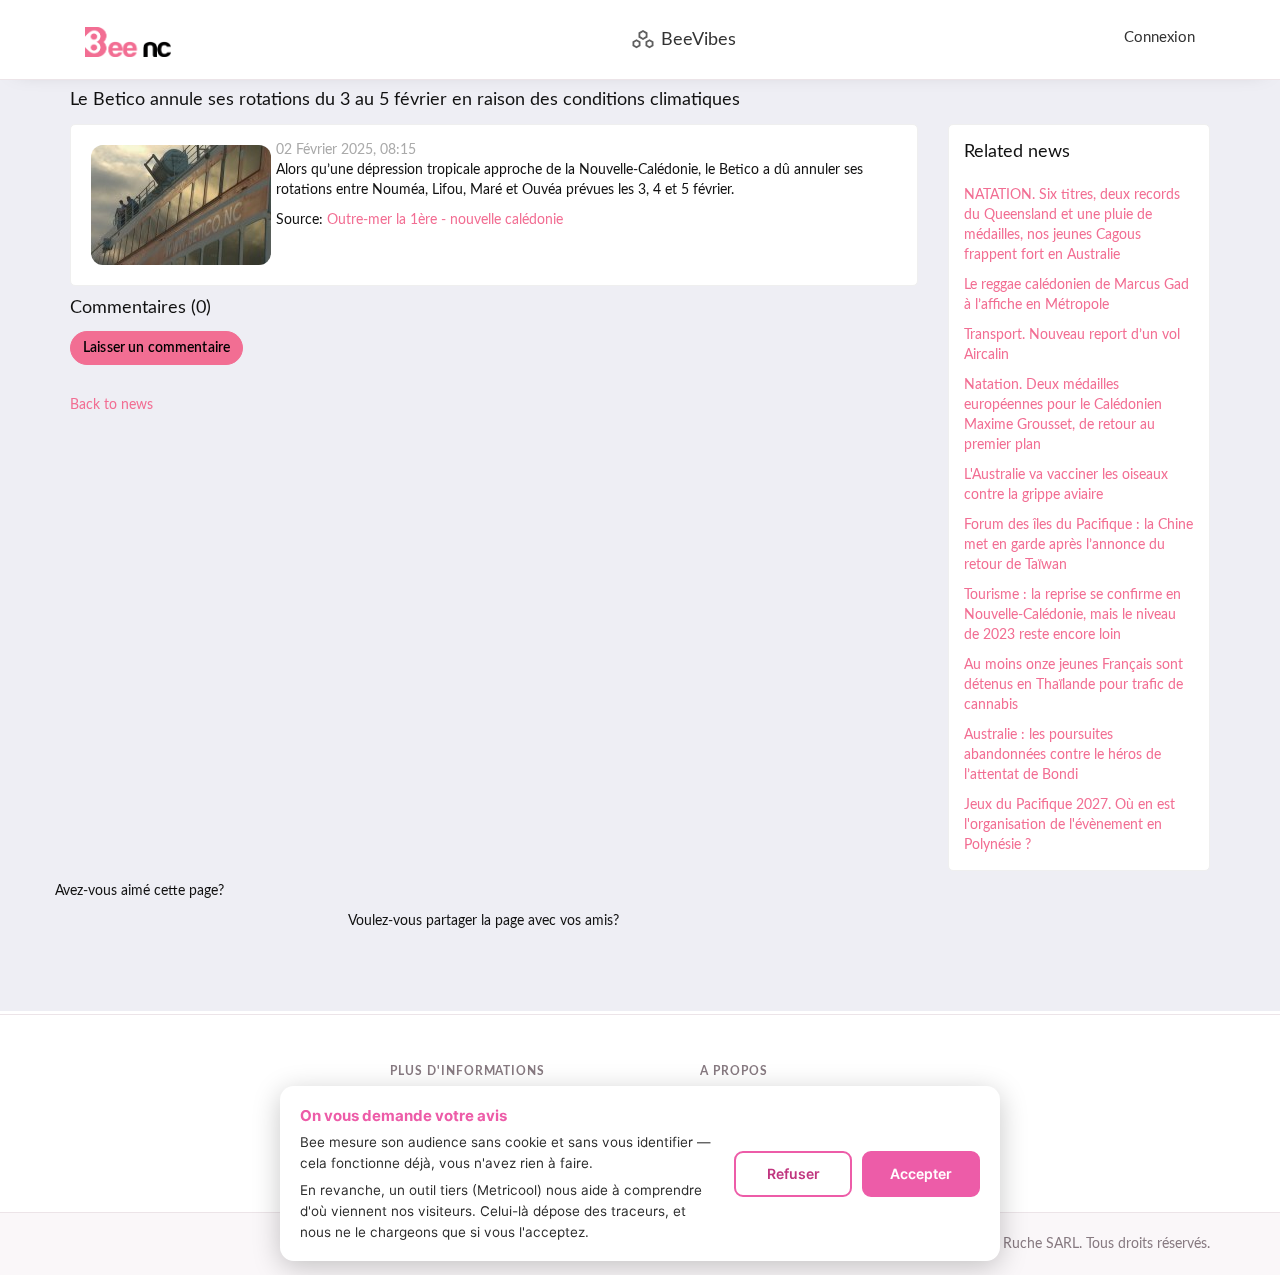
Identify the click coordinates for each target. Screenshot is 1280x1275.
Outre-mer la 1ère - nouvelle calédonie (445, 220)
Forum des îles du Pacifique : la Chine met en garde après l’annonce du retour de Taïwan (1078, 545)
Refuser (793, 1173)
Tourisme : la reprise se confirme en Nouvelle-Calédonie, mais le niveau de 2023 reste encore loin (1072, 615)
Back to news (111, 405)
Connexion (1159, 37)
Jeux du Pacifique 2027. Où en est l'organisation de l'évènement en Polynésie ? (1069, 825)
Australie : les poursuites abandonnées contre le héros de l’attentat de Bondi (1062, 755)
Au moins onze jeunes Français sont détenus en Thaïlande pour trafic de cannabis (1073, 685)
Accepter (921, 1173)
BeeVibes (698, 40)
